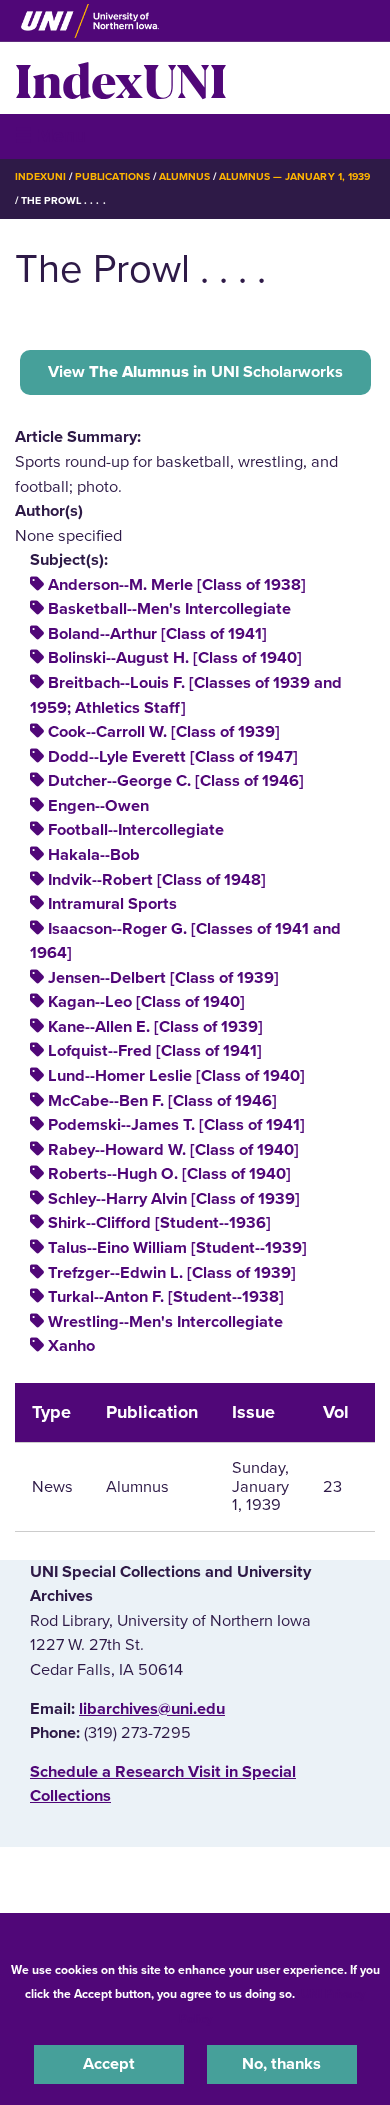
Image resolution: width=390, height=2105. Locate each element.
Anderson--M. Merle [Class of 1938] (177, 585)
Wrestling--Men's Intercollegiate (165, 1322)
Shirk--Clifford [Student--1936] (159, 1223)
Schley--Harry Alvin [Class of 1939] (174, 1199)
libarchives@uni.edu (152, 1709)
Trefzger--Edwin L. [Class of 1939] (172, 1273)
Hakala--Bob (94, 855)
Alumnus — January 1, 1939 (294, 176)
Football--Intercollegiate (136, 830)
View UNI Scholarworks (195, 372)
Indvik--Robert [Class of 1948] (157, 880)
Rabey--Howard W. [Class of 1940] (173, 1150)
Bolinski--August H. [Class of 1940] (175, 658)
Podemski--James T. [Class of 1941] (176, 1125)
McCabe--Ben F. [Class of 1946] (162, 1101)
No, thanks (281, 2064)
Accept (109, 2064)
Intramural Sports (112, 904)
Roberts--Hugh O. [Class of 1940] (169, 1174)
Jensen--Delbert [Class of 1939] (163, 978)
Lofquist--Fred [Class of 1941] (155, 1051)
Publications (112, 176)
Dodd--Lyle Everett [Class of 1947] (173, 757)
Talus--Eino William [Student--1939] (177, 1248)
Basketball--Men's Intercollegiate (169, 609)
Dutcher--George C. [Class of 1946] (176, 781)
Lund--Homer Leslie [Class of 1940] (176, 1076)
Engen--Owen (98, 806)
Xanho (71, 1346)
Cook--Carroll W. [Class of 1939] (164, 732)
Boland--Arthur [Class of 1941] (157, 634)
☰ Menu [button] (50, 135)
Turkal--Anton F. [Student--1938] (166, 1297)
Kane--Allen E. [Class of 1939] (155, 1027)
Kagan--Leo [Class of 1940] (146, 1002)
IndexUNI (121, 78)
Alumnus (184, 176)
